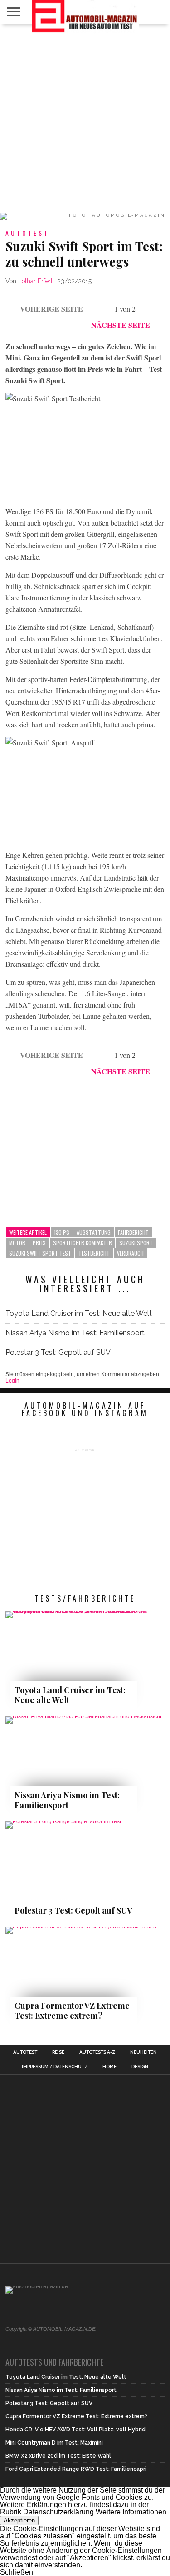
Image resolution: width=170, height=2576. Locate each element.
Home (109, 2067)
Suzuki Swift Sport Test (40, 1253)
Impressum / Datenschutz (55, 2067)
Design (140, 2067)
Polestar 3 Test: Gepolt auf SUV (58, 1352)
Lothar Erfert (35, 281)
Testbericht (94, 1253)
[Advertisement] (85, 119)
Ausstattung (94, 1232)
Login (12, 1381)
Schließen (17, 2572)
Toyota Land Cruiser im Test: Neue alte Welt (79, 1313)
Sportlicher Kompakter (83, 1243)
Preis (39, 1243)
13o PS (62, 1232)
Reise (58, 2052)
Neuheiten (143, 2052)
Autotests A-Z (97, 2052)
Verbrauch (130, 1253)
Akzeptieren (19, 2520)
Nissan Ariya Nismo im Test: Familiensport (75, 1333)
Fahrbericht (133, 1232)
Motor (17, 1243)
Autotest (25, 2052)
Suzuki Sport (136, 1243)
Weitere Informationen (131, 2512)
